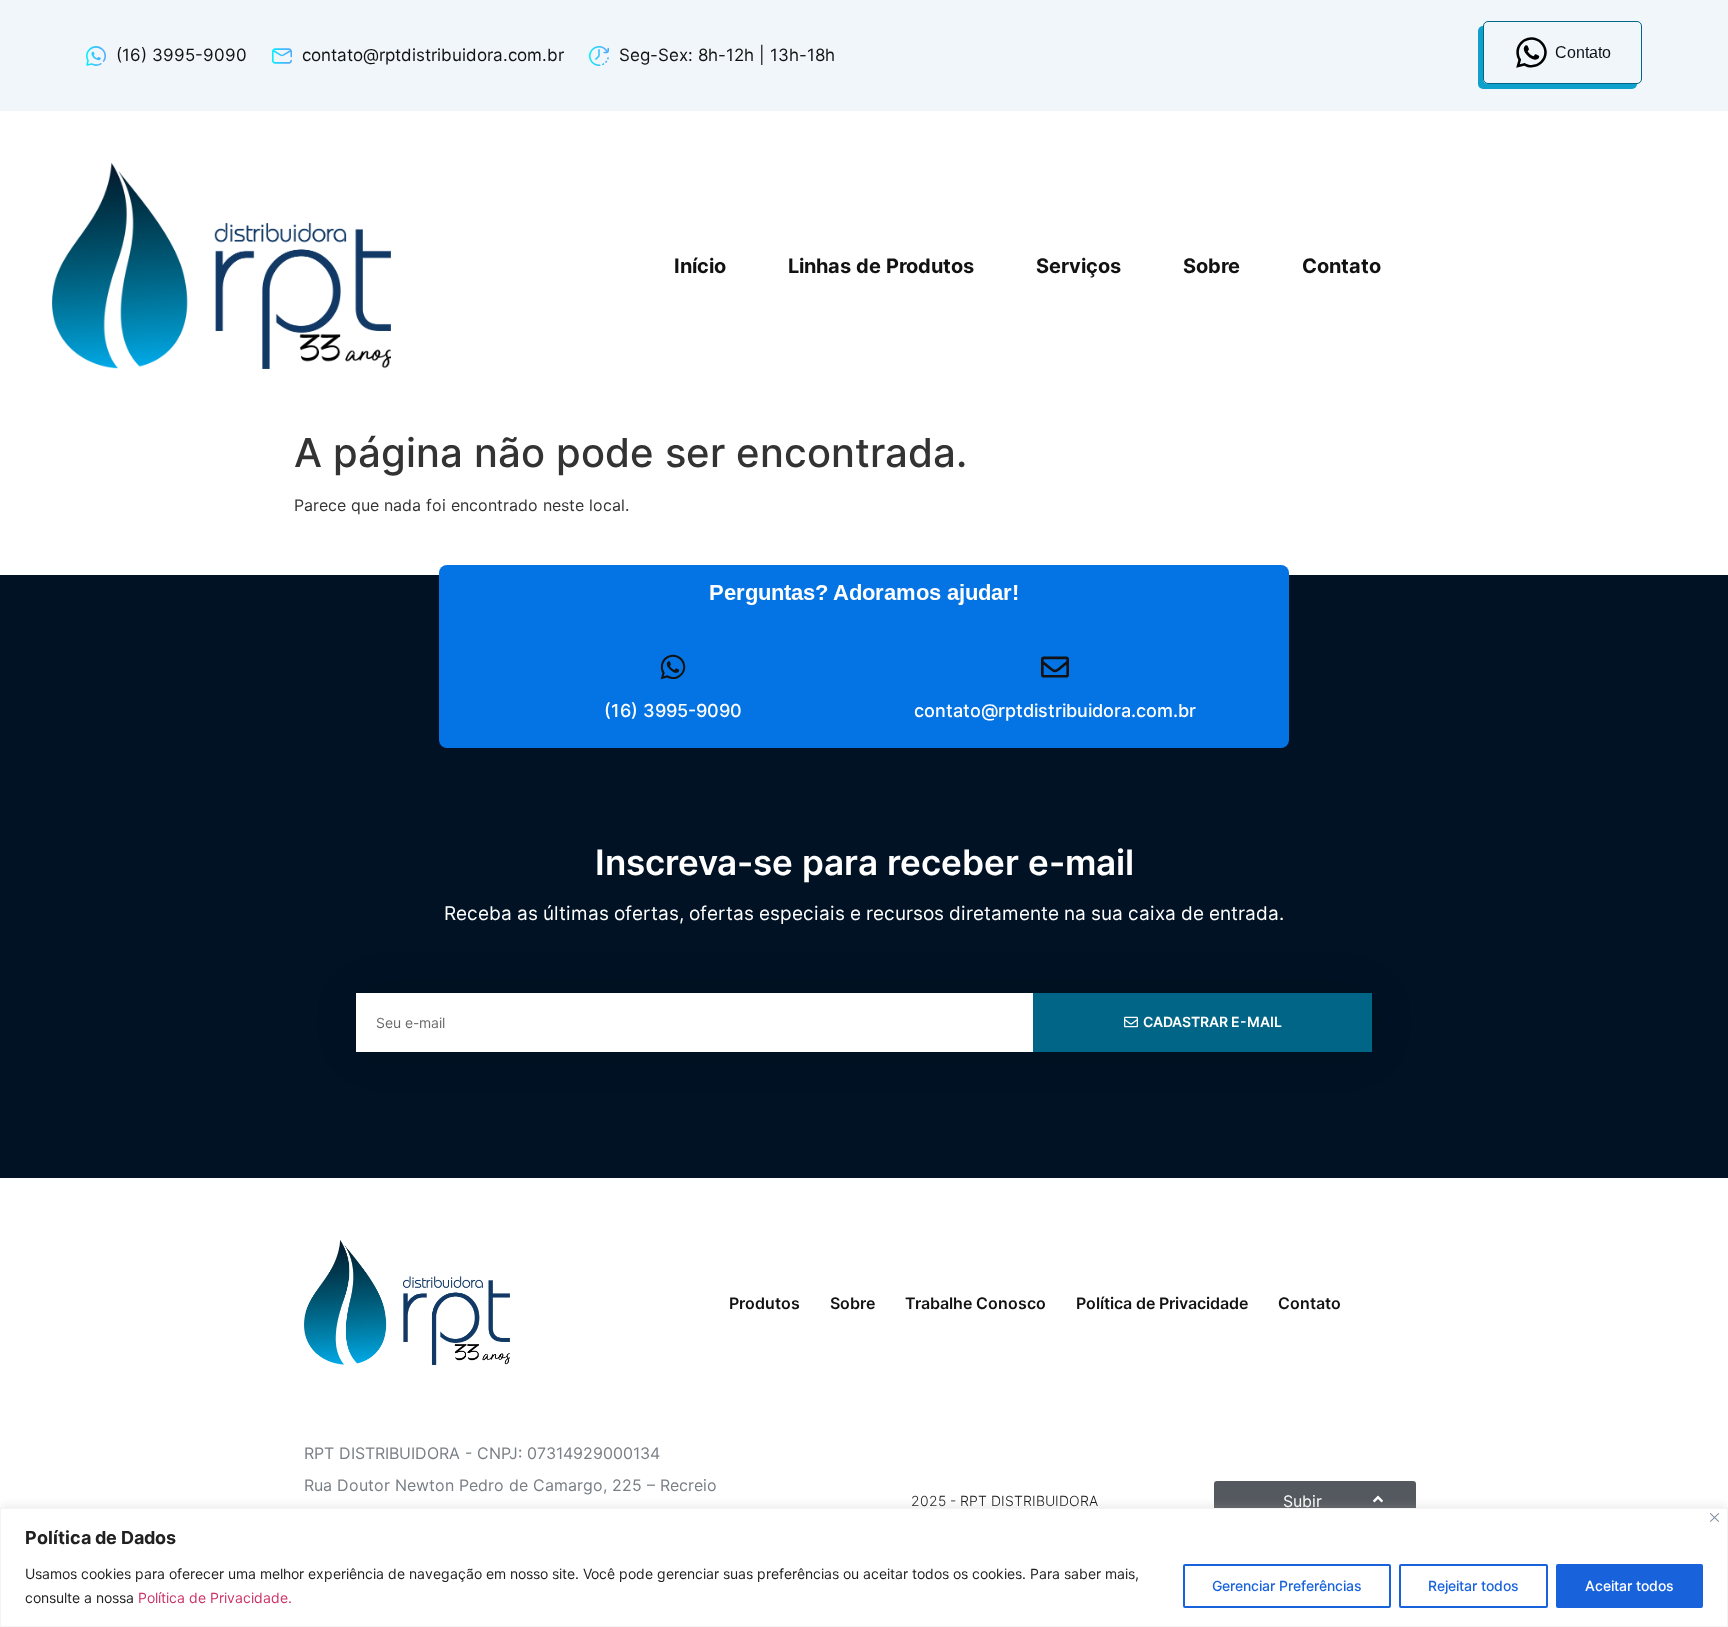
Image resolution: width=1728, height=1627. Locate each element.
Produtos (764, 1303)
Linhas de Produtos (881, 266)
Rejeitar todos (1473, 1585)
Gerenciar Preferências (1287, 1585)
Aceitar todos (1629, 1585)
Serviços (1078, 266)
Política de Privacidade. (215, 1597)
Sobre (1211, 266)
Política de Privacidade (1162, 1303)
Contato (1341, 266)
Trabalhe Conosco (975, 1303)
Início (700, 266)
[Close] (1714, 1517)
